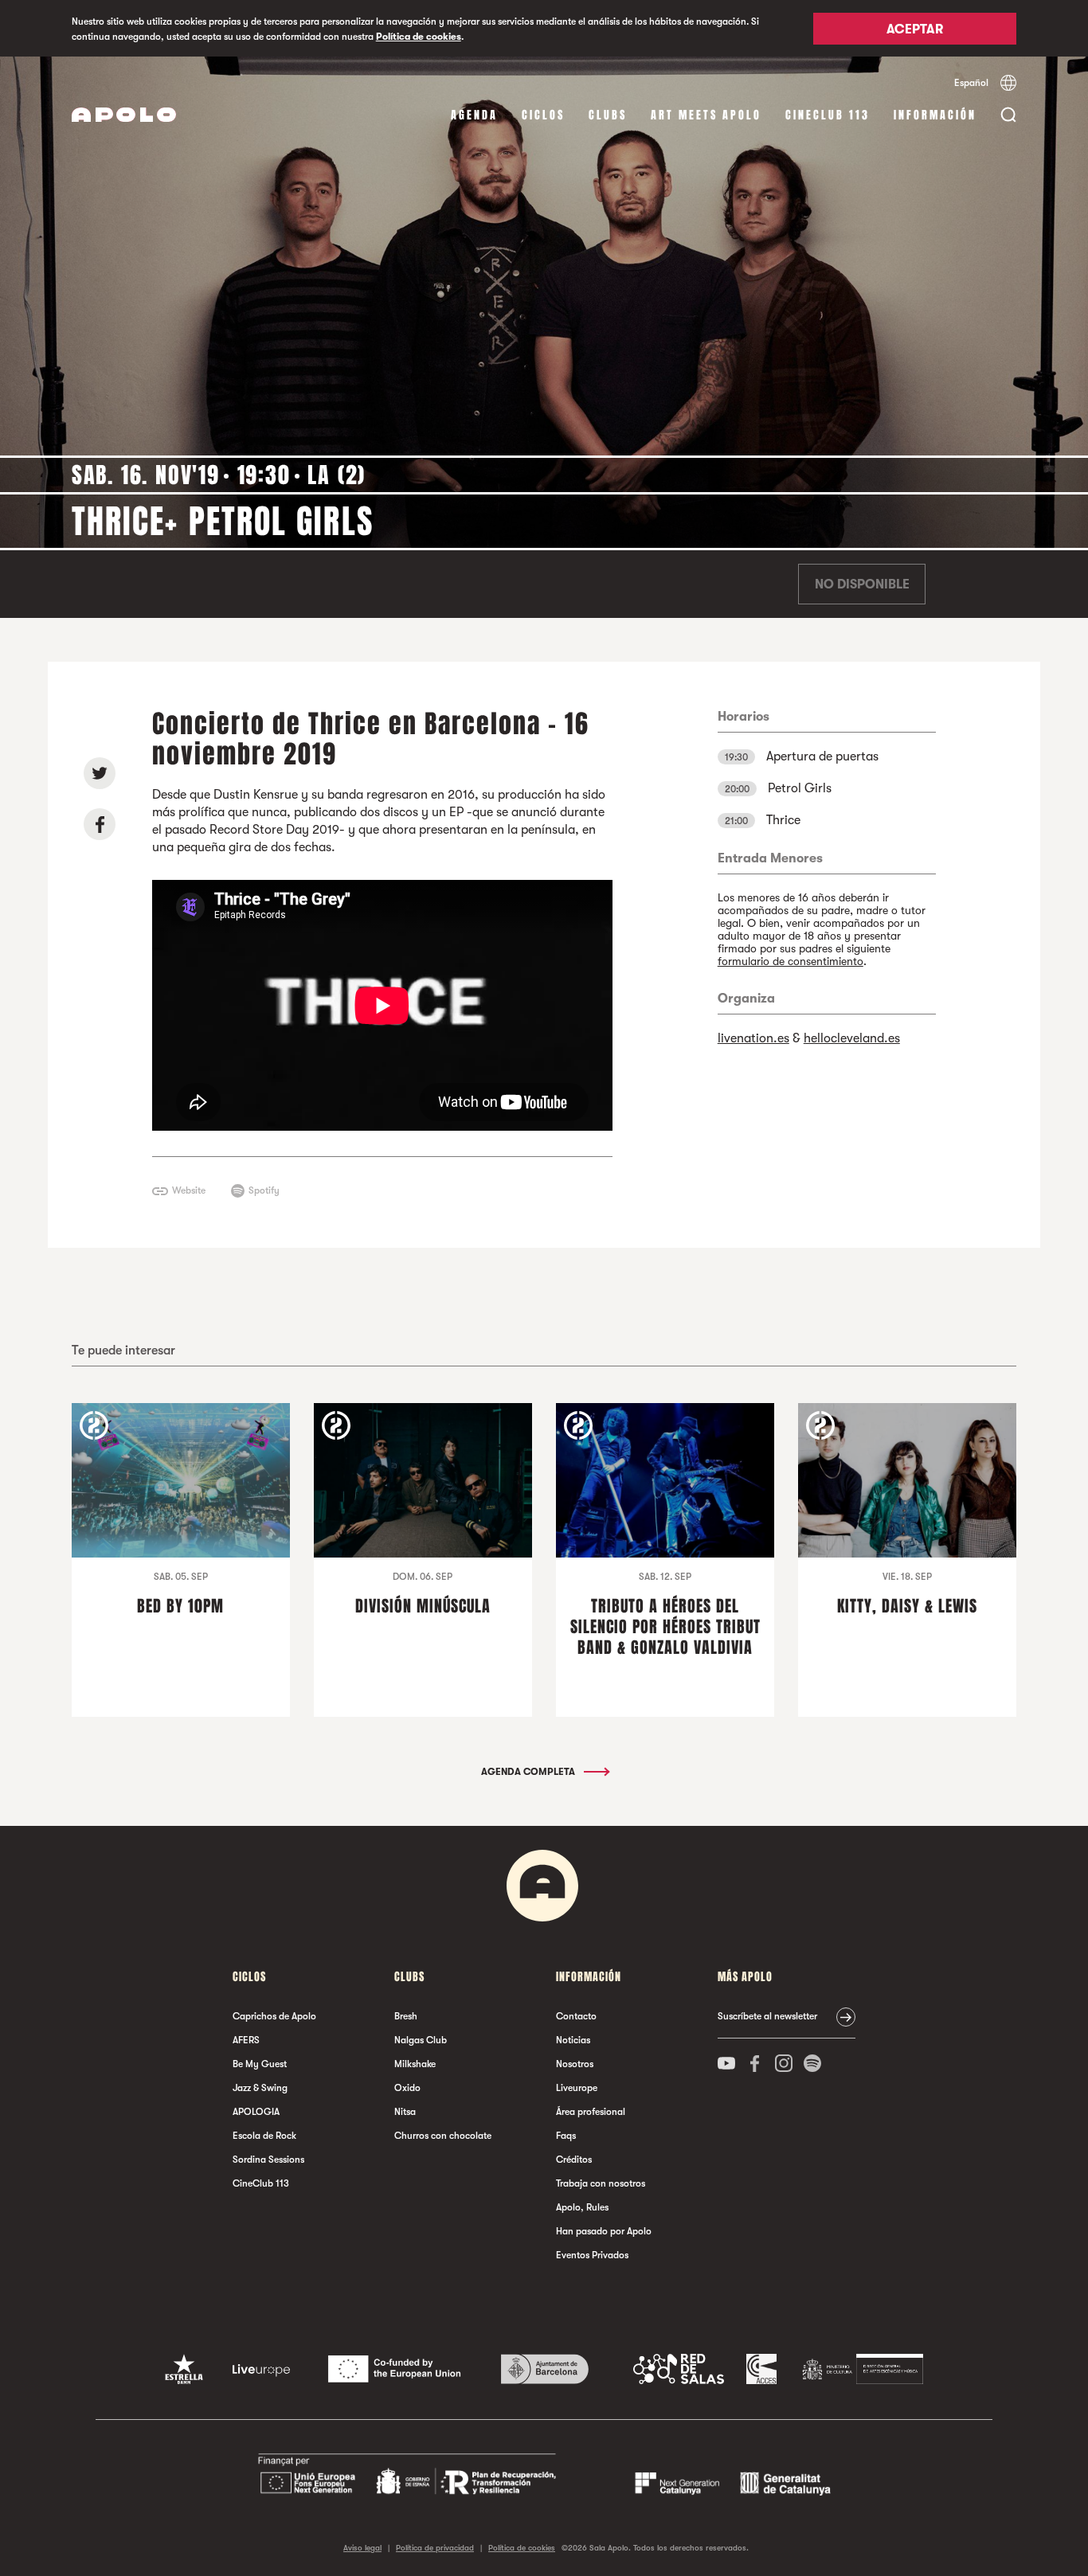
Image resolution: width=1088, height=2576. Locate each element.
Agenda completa (529, 1772)
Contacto (576, 2016)
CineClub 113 (828, 115)
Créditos (574, 2160)
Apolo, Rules (582, 2207)
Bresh (406, 2016)
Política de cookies (419, 37)
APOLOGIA (256, 2112)
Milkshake (415, 2064)
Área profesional (591, 2112)
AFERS (246, 2040)
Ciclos (543, 115)
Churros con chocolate (443, 2136)
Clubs (608, 115)
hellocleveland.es (852, 1038)
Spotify (264, 1190)
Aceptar (915, 29)
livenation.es (753, 1038)
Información (935, 115)
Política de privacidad (435, 2548)
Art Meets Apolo (706, 115)
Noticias (573, 2040)
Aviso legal (362, 2548)
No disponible (862, 584)
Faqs (566, 2136)
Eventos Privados (592, 2255)
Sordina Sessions (268, 2160)
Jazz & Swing (260, 2088)
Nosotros (575, 2064)
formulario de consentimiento (791, 961)
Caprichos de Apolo (274, 2016)
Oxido (407, 2088)
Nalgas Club (421, 2040)
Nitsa (405, 2112)
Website (189, 1190)
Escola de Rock (264, 2136)
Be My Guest (260, 2064)
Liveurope (577, 2088)
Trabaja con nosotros (601, 2183)
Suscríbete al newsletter (767, 2016)
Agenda (474, 115)
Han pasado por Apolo (604, 2231)
